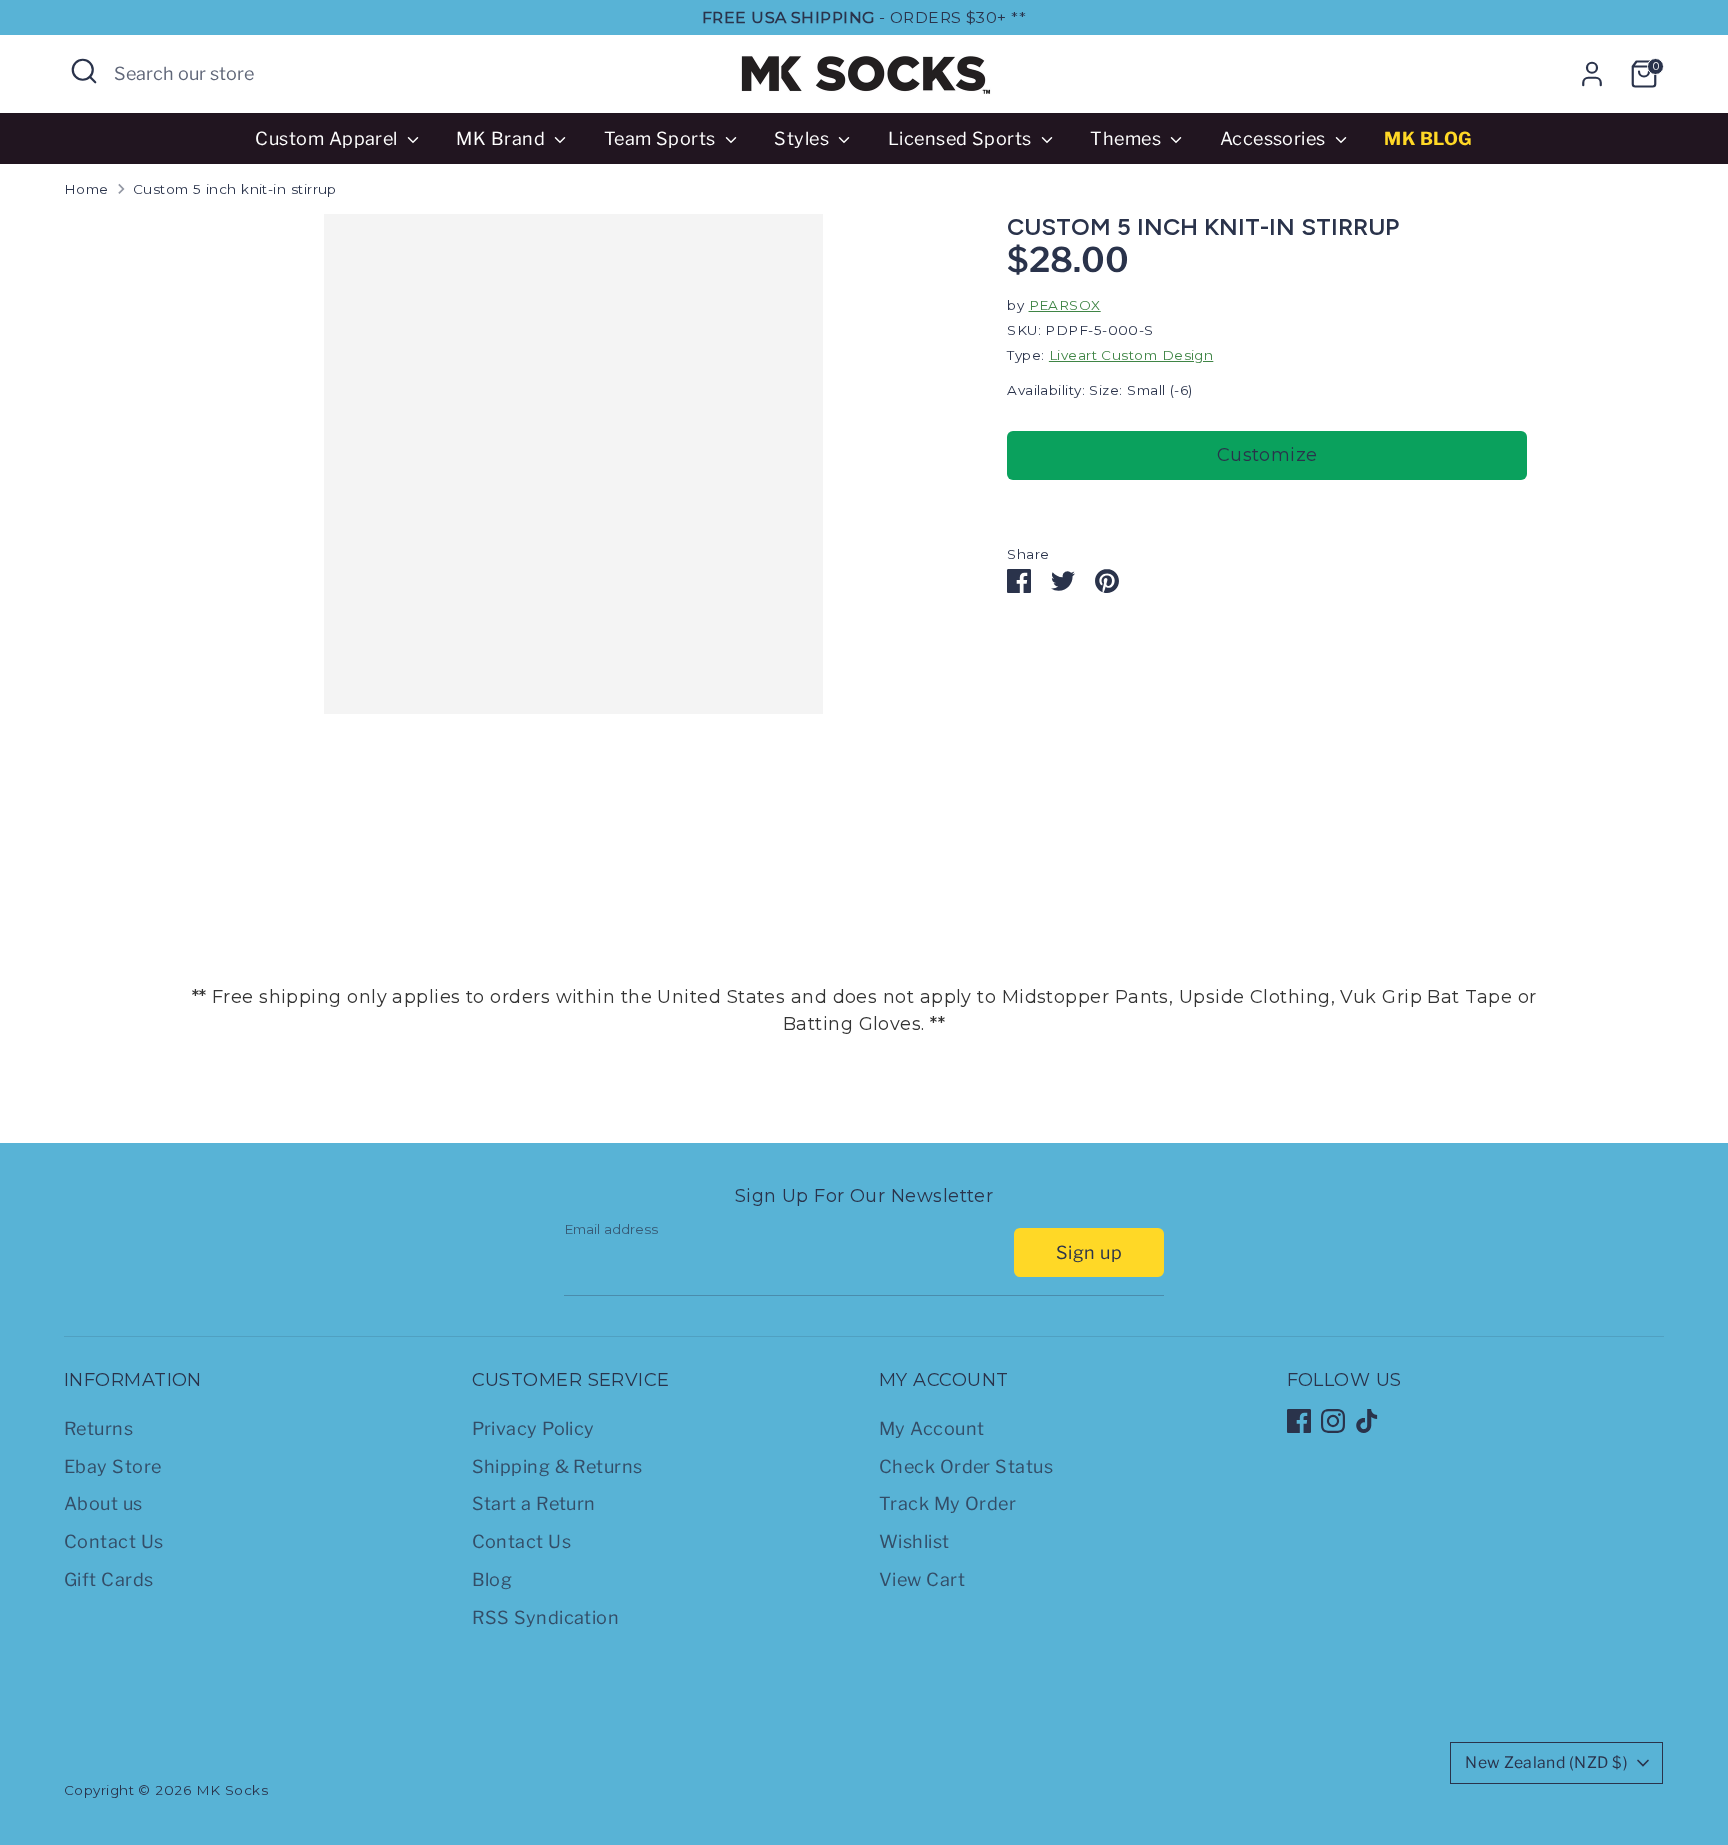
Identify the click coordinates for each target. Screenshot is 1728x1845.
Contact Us (114, 1541)
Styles (803, 138)
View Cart (922, 1579)
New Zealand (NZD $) (1546, 1762)
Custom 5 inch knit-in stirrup (235, 189)
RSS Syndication (546, 1617)
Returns (98, 1428)
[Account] (1592, 74)
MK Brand (502, 138)
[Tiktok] (1367, 1421)
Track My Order (947, 1503)
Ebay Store (113, 1466)
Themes (1127, 138)
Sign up (1089, 1252)
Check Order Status (966, 1466)
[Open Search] (84, 71)
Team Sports (662, 138)
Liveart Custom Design (1131, 355)
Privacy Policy (533, 1428)
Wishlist (914, 1541)
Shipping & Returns (557, 1466)
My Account (932, 1428)
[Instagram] (1333, 1421)
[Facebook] (1299, 1421)
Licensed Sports (962, 138)
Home (86, 189)
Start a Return (534, 1503)
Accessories (1275, 138)
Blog (492, 1579)
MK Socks (232, 1790)
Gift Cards (109, 1579)
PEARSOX (1065, 305)
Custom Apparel (328, 138)
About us (103, 1503)
